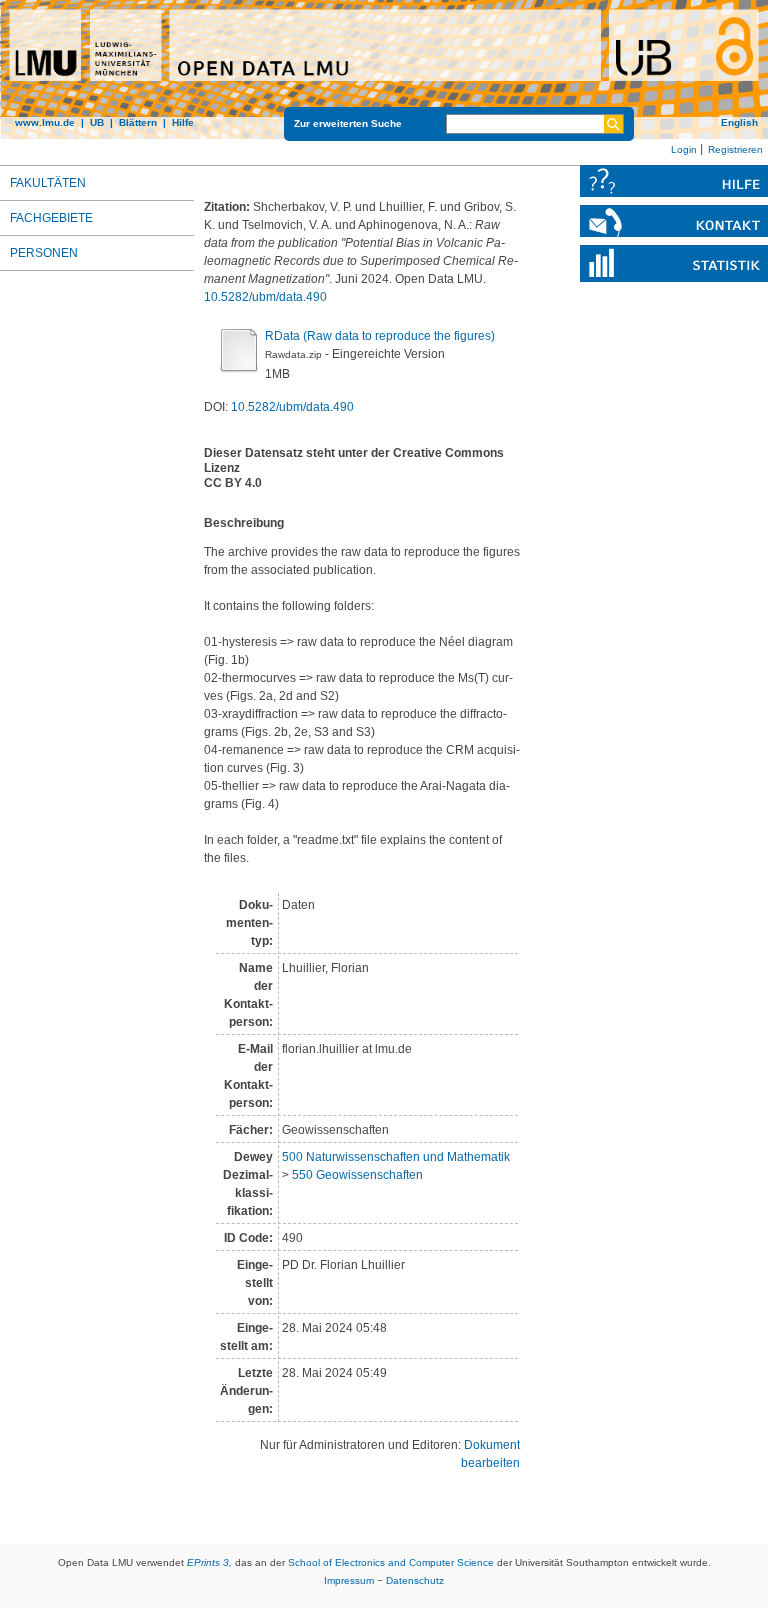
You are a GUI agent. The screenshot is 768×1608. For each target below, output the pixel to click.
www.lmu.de (45, 122)
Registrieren (735, 149)
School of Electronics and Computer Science (391, 1562)
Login (684, 149)
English (739, 122)
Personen (44, 253)
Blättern (138, 122)
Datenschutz (415, 1580)
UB (97, 122)
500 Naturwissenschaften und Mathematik (396, 1157)
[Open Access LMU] (384, 69)
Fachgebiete (51, 218)
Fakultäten (48, 183)
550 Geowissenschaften (357, 1175)
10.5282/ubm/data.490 (265, 297)
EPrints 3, (209, 1562)
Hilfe (183, 122)
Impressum (349, 1580)
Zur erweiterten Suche (348, 123)
